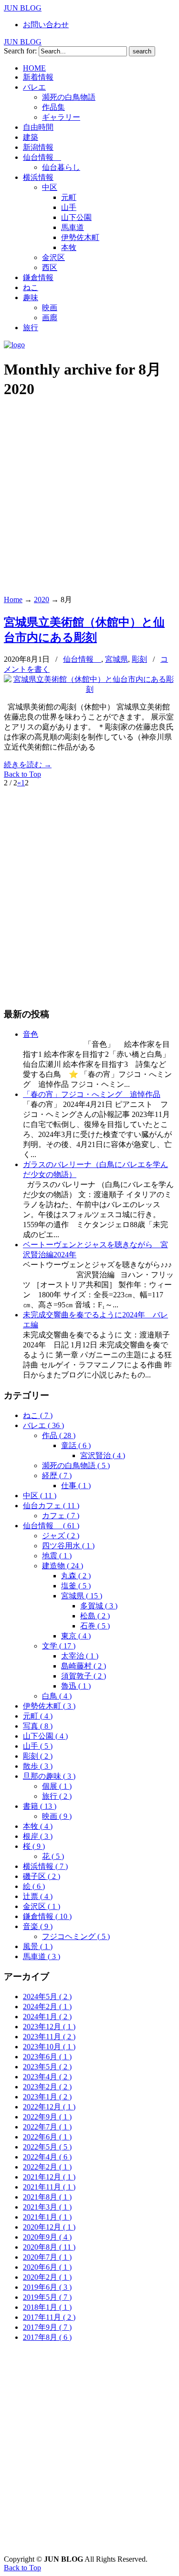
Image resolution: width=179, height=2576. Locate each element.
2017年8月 (47, 2337)
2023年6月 (47, 2057)
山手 (38, 1746)
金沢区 (42, 1906)
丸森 (76, 1576)
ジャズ (61, 1536)
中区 (40, 1496)
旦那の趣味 (49, 1776)
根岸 (38, 1836)
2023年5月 (47, 2067)
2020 (42, 600)
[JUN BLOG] (14, 345)
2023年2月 (47, 2087)
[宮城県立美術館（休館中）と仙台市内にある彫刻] (89, 689)
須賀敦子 (84, 1676)
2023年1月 (47, 2097)
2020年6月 (47, 2267)
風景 (38, 1946)
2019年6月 (47, 2287)
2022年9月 (47, 2117)
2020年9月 (47, 2237)
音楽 (38, 1926)
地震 (57, 1556)
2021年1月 (47, 2217)
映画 (57, 1816)
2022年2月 (47, 2167)
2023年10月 (49, 2047)
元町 (38, 1716)
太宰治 (80, 1656)
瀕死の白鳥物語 (76, 1465)
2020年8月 (49, 2247)
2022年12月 (49, 2107)
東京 (76, 1636)
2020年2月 (47, 2277)
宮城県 (116, 659)
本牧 (38, 1826)
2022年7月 (47, 2127)
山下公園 (45, 1736)
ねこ (38, 1415)
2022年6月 (47, 2137)
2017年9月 (47, 2327)
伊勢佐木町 (49, 1706)
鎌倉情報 (47, 1916)
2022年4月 (47, 2157)
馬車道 (42, 1956)
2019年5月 (47, 2297)
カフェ (61, 1516)
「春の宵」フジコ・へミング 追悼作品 (92, 1094)
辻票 (38, 1896)
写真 (38, 1726)
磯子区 (42, 1876)
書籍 (40, 1806)
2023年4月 (47, 2077)
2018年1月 (47, 2307)
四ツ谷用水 (68, 1546)
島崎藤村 (84, 1666)
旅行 (57, 1796)
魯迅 (76, 1686)
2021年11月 (49, 2187)
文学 (59, 1646)
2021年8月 (47, 2197)
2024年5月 (47, 1997)
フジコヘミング (76, 1936)
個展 (57, 1786)
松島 (95, 1616)
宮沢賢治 (103, 1455)
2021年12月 (49, 2177)
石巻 (95, 1626)
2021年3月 (47, 2207)
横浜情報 (45, 1866)
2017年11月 (49, 2317)
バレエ (43, 1425)
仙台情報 (82, 659)
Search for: (20, 51)
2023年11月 (49, 2037)
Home (13, 600)
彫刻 (139, 659)
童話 (76, 1445)
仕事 (76, 1486)
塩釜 (76, 1586)
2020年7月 (47, 2257)
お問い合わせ (46, 25)
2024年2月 (47, 2007)
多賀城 (99, 1606)
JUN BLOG (23, 8)
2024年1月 (47, 2017)
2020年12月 (49, 2227)
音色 (31, 1034)
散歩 (38, 1766)
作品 (59, 1435)
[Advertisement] (89, 498)
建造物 (63, 1566)
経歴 (57, 1476)
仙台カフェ (51, 1506)
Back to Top (22, 774)
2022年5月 (47, 2147)
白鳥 (57, 1696)
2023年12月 (49, 2027)
